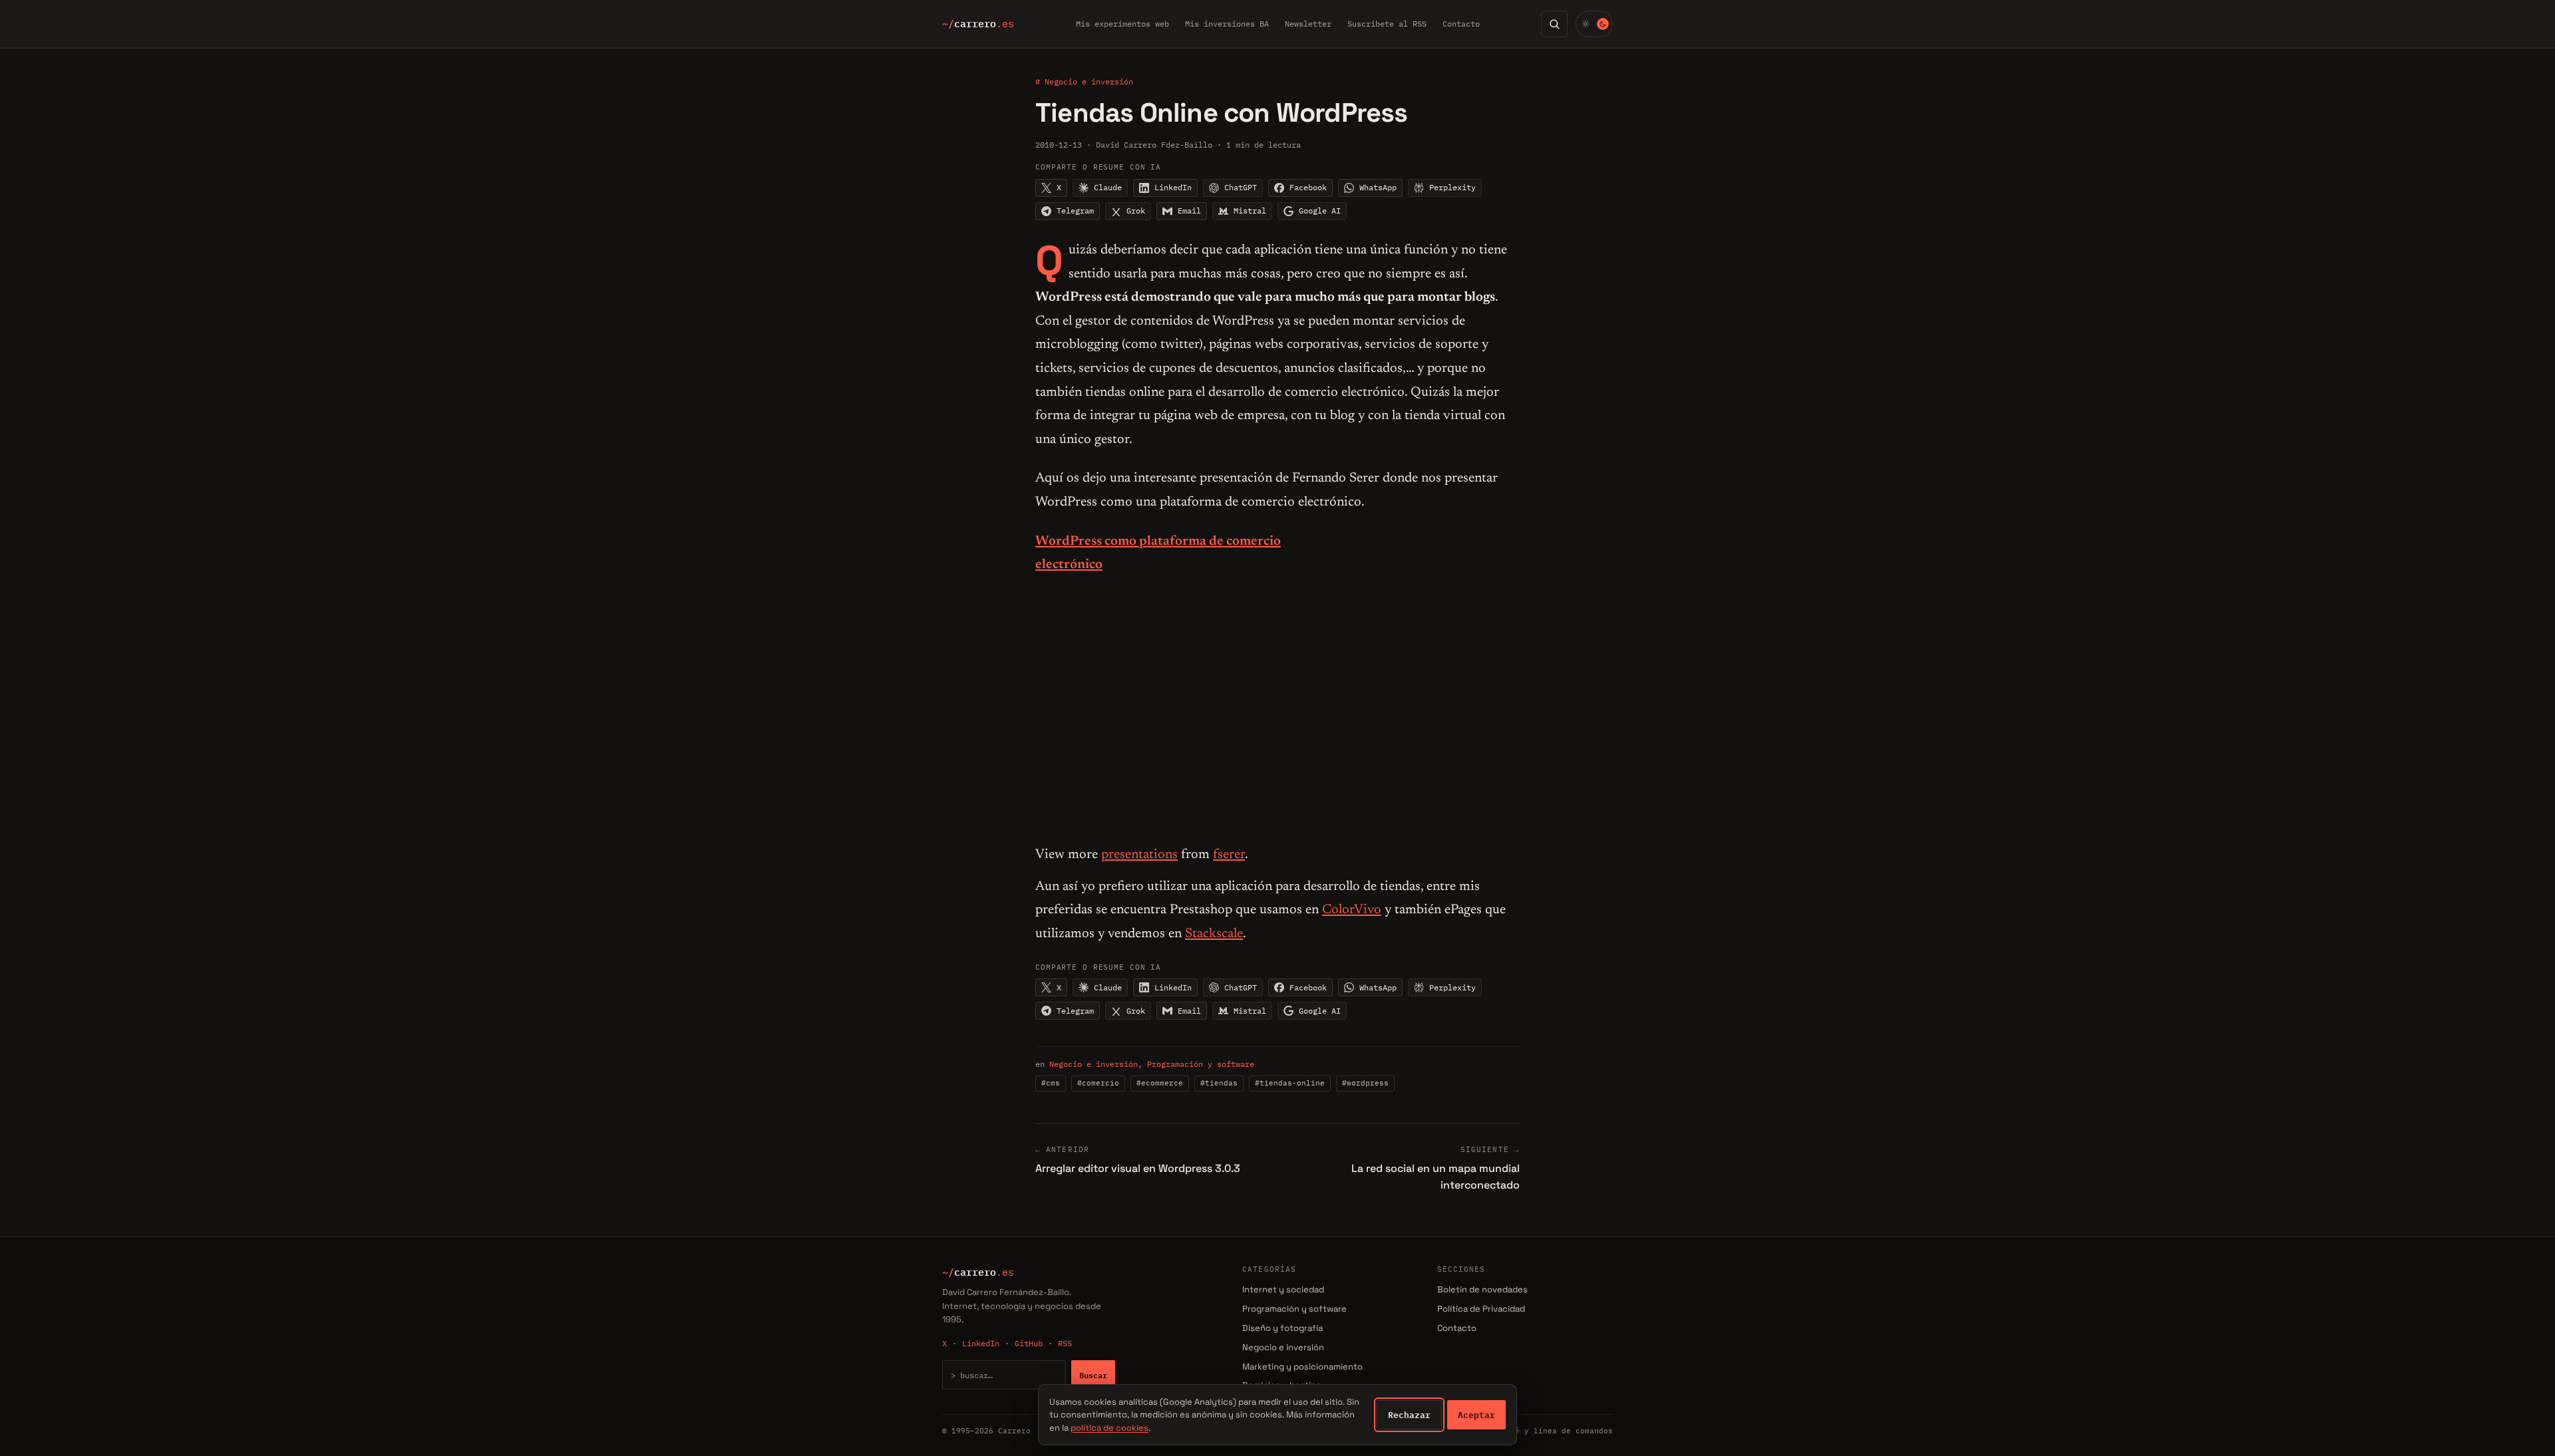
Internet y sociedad (1283, 1289)
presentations (1139, 855)
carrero (978, 24)
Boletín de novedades (1482, 1289)
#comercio (1098, 1083)
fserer (1229, 855)
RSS (1065, 1343)
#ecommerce (1160, 1083)
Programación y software (1201, 1064)
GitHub (1029, 1343)
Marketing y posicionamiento (1302, 1367)
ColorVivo (1352, 910)
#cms (1051, 1083)
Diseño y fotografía (1282, 1328)
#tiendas (1219, 1083)
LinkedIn (981, 1343)
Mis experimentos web (1122, 24)
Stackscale (1214, 934)
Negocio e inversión (1094, 1064)
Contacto (1461, 24)
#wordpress (1365, 1083)
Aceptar (1476, 1415)
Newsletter (1308, 24)
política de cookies (1109, 1428)
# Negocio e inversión (1084, 81)
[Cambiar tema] (1594, 24)
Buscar (1093, 1375)
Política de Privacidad (1481, 1309)
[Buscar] (1554, 24)
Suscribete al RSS (1387, 24)
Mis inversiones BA (1227, 24)
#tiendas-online (1290, 1083)
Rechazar (1409, 1415)
